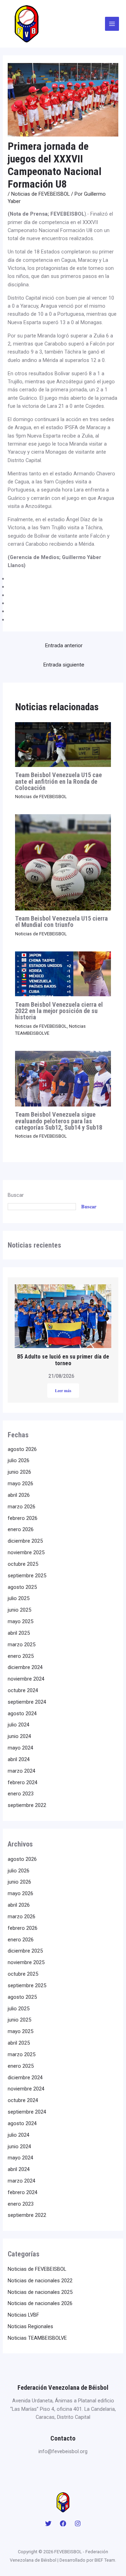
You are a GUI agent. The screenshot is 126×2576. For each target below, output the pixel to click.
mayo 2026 (20, 1484)
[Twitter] (48, 2523)
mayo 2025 (20, 1621)
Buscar (16, 1195)
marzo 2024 (22, 1771)
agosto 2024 (22, 1713)
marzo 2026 (22, 1507)
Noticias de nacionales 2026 (40, 2303)
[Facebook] (63, 2523)
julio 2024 (19, 1725)
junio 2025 (19, 1610)
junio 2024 (19, 1736)
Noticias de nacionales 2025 (40, 2292)
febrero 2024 (23, 1782)
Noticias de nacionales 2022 (40, 2281)
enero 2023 (21, 1794)
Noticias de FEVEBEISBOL (40, 194)
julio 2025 (19, 1598)
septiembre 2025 (27, 1576)
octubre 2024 (23, 1690)
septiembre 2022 (27, 1805)
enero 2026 (21, 1529)
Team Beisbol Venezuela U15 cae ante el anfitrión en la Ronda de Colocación (58, 781)
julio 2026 (19, 1460)
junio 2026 (19, 1472)
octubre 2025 (23, 1564)
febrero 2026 (23, 1518)
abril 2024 (19, 1759)
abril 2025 (19, 1633)
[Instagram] (78, 2523)
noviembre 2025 (26, 1552)
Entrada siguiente (64, 665)
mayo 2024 (20, 1748)
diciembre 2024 (25, 1667)
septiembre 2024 (27, 1702)
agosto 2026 (22, 1449)
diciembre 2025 (25, 1541)
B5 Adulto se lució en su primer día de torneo (63, 1360)
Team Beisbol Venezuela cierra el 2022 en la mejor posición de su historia (59, 1011)
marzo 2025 (22, 1645)
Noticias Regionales (30, 2326)
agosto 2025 (22, 1587)
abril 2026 (19, 1495)
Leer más (63, 1391)
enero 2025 (21, 1656)
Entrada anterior (64, 645)
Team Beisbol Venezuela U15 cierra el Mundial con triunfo (61, 922)
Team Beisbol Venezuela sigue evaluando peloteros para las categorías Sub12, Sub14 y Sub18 (59, 1121)
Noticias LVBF (23, 2315)
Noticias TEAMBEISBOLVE (37, 2338)
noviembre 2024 (26, 1679)
